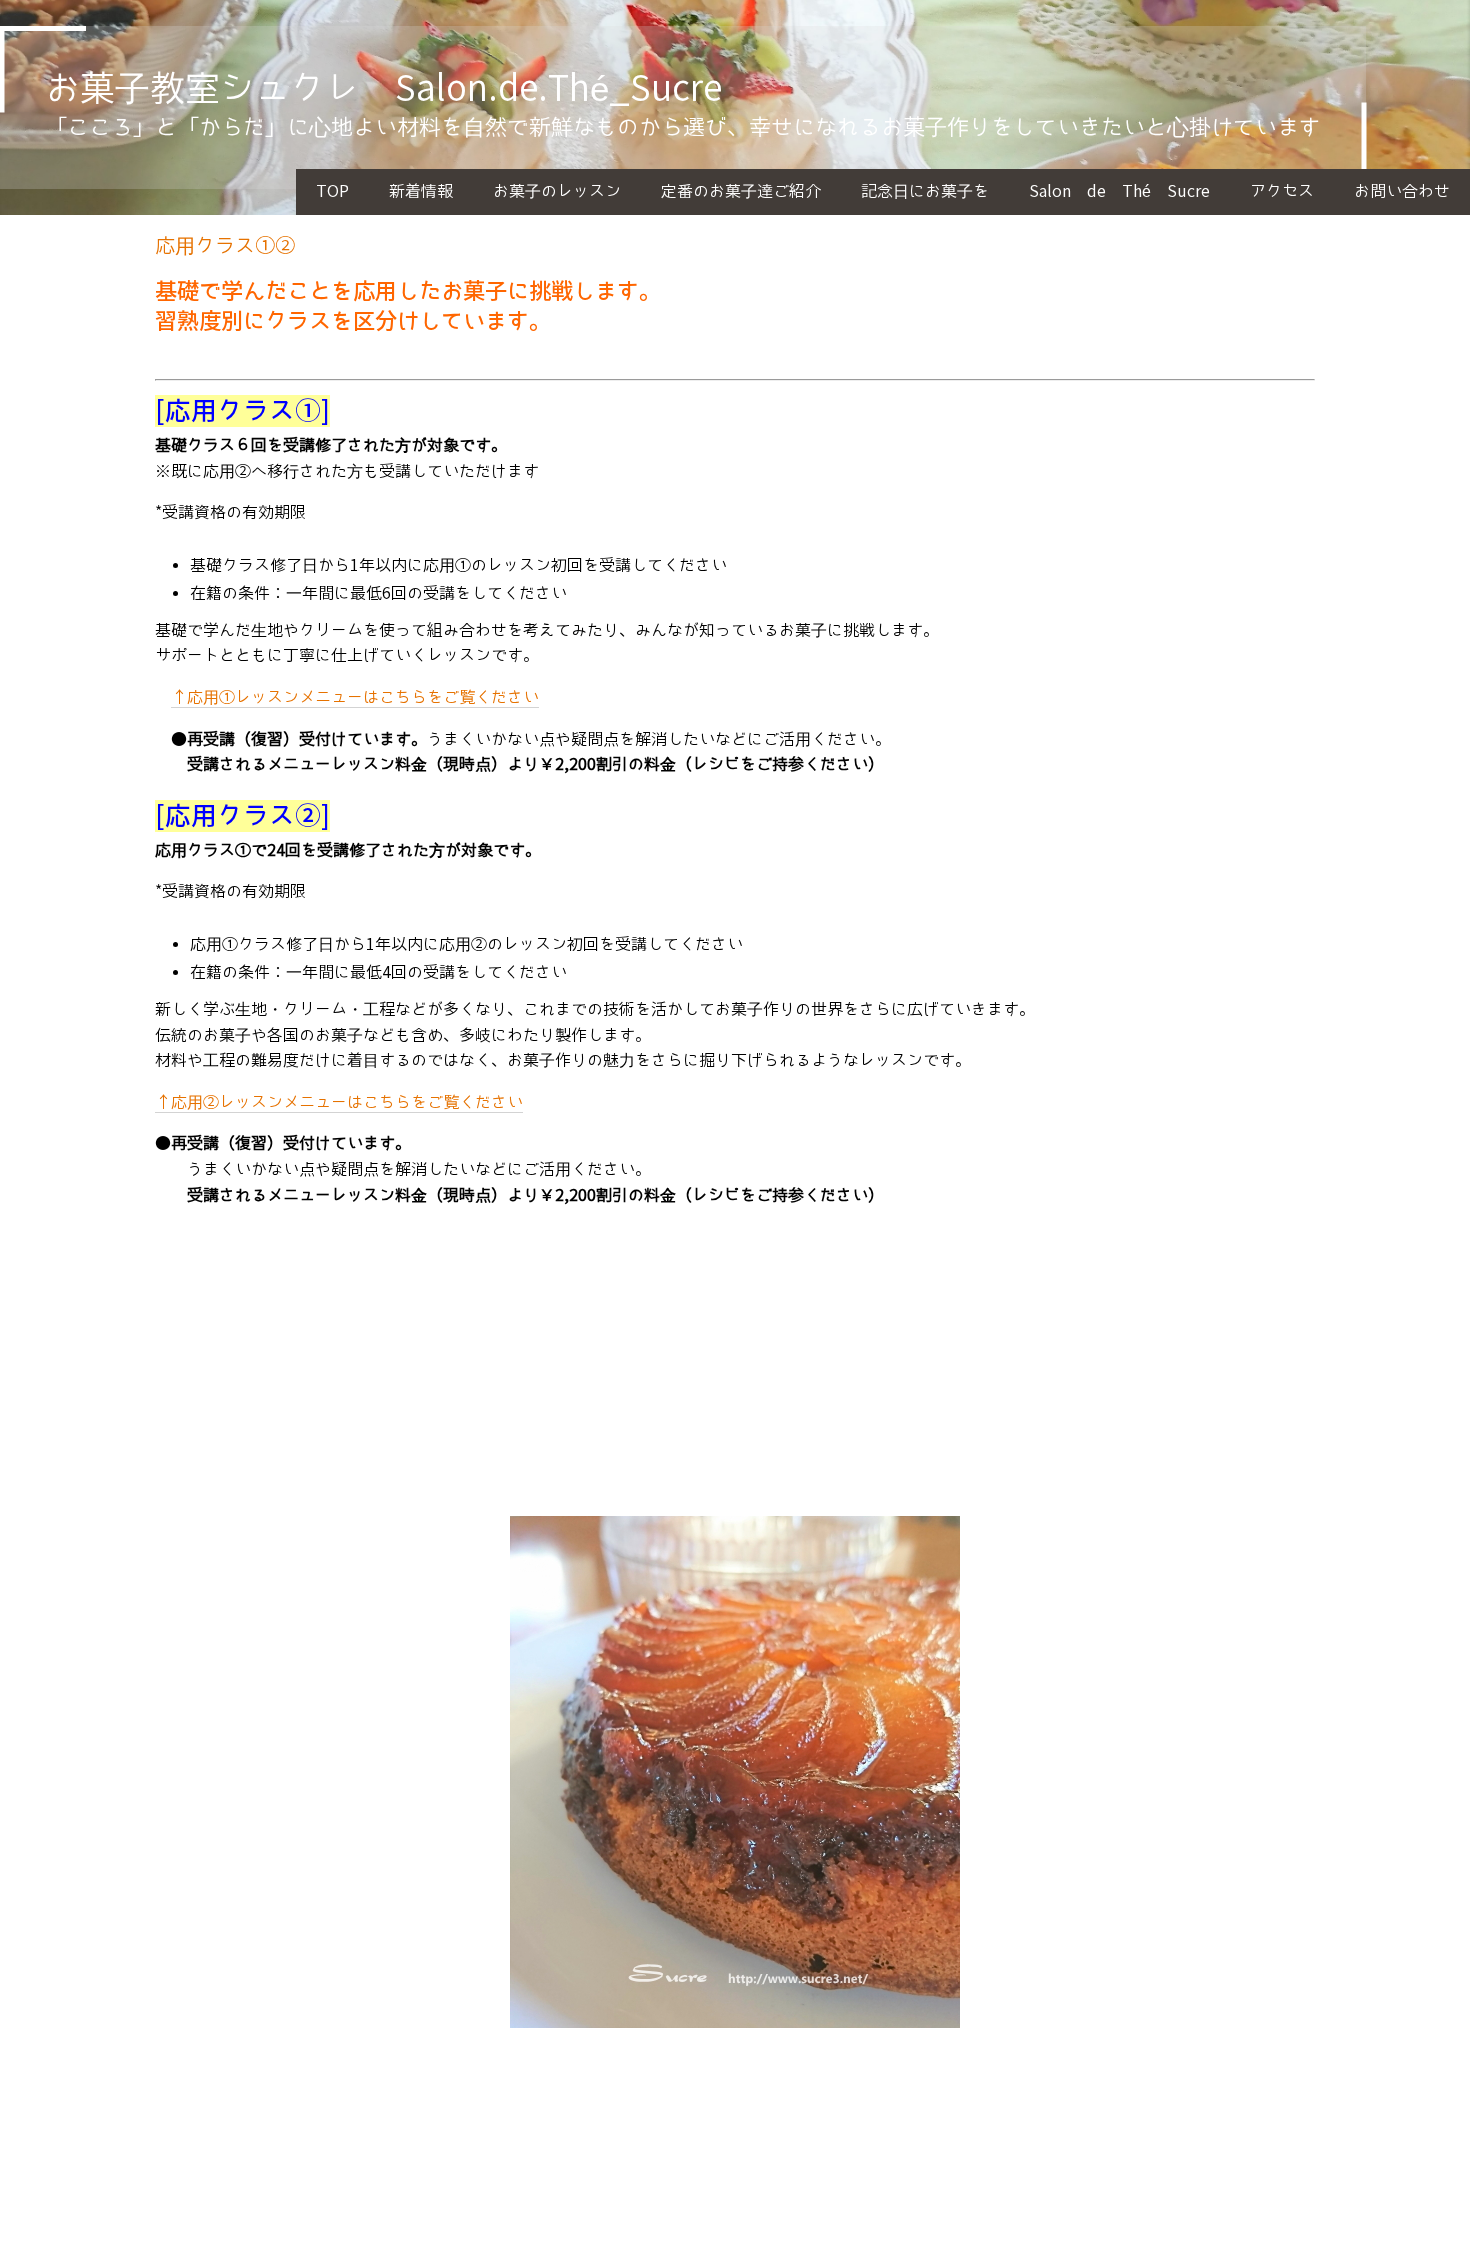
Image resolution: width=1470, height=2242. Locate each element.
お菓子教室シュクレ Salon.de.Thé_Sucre (383, 89)
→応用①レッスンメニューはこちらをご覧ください (355, 697)
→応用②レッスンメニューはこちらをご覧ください (339, 1102)
